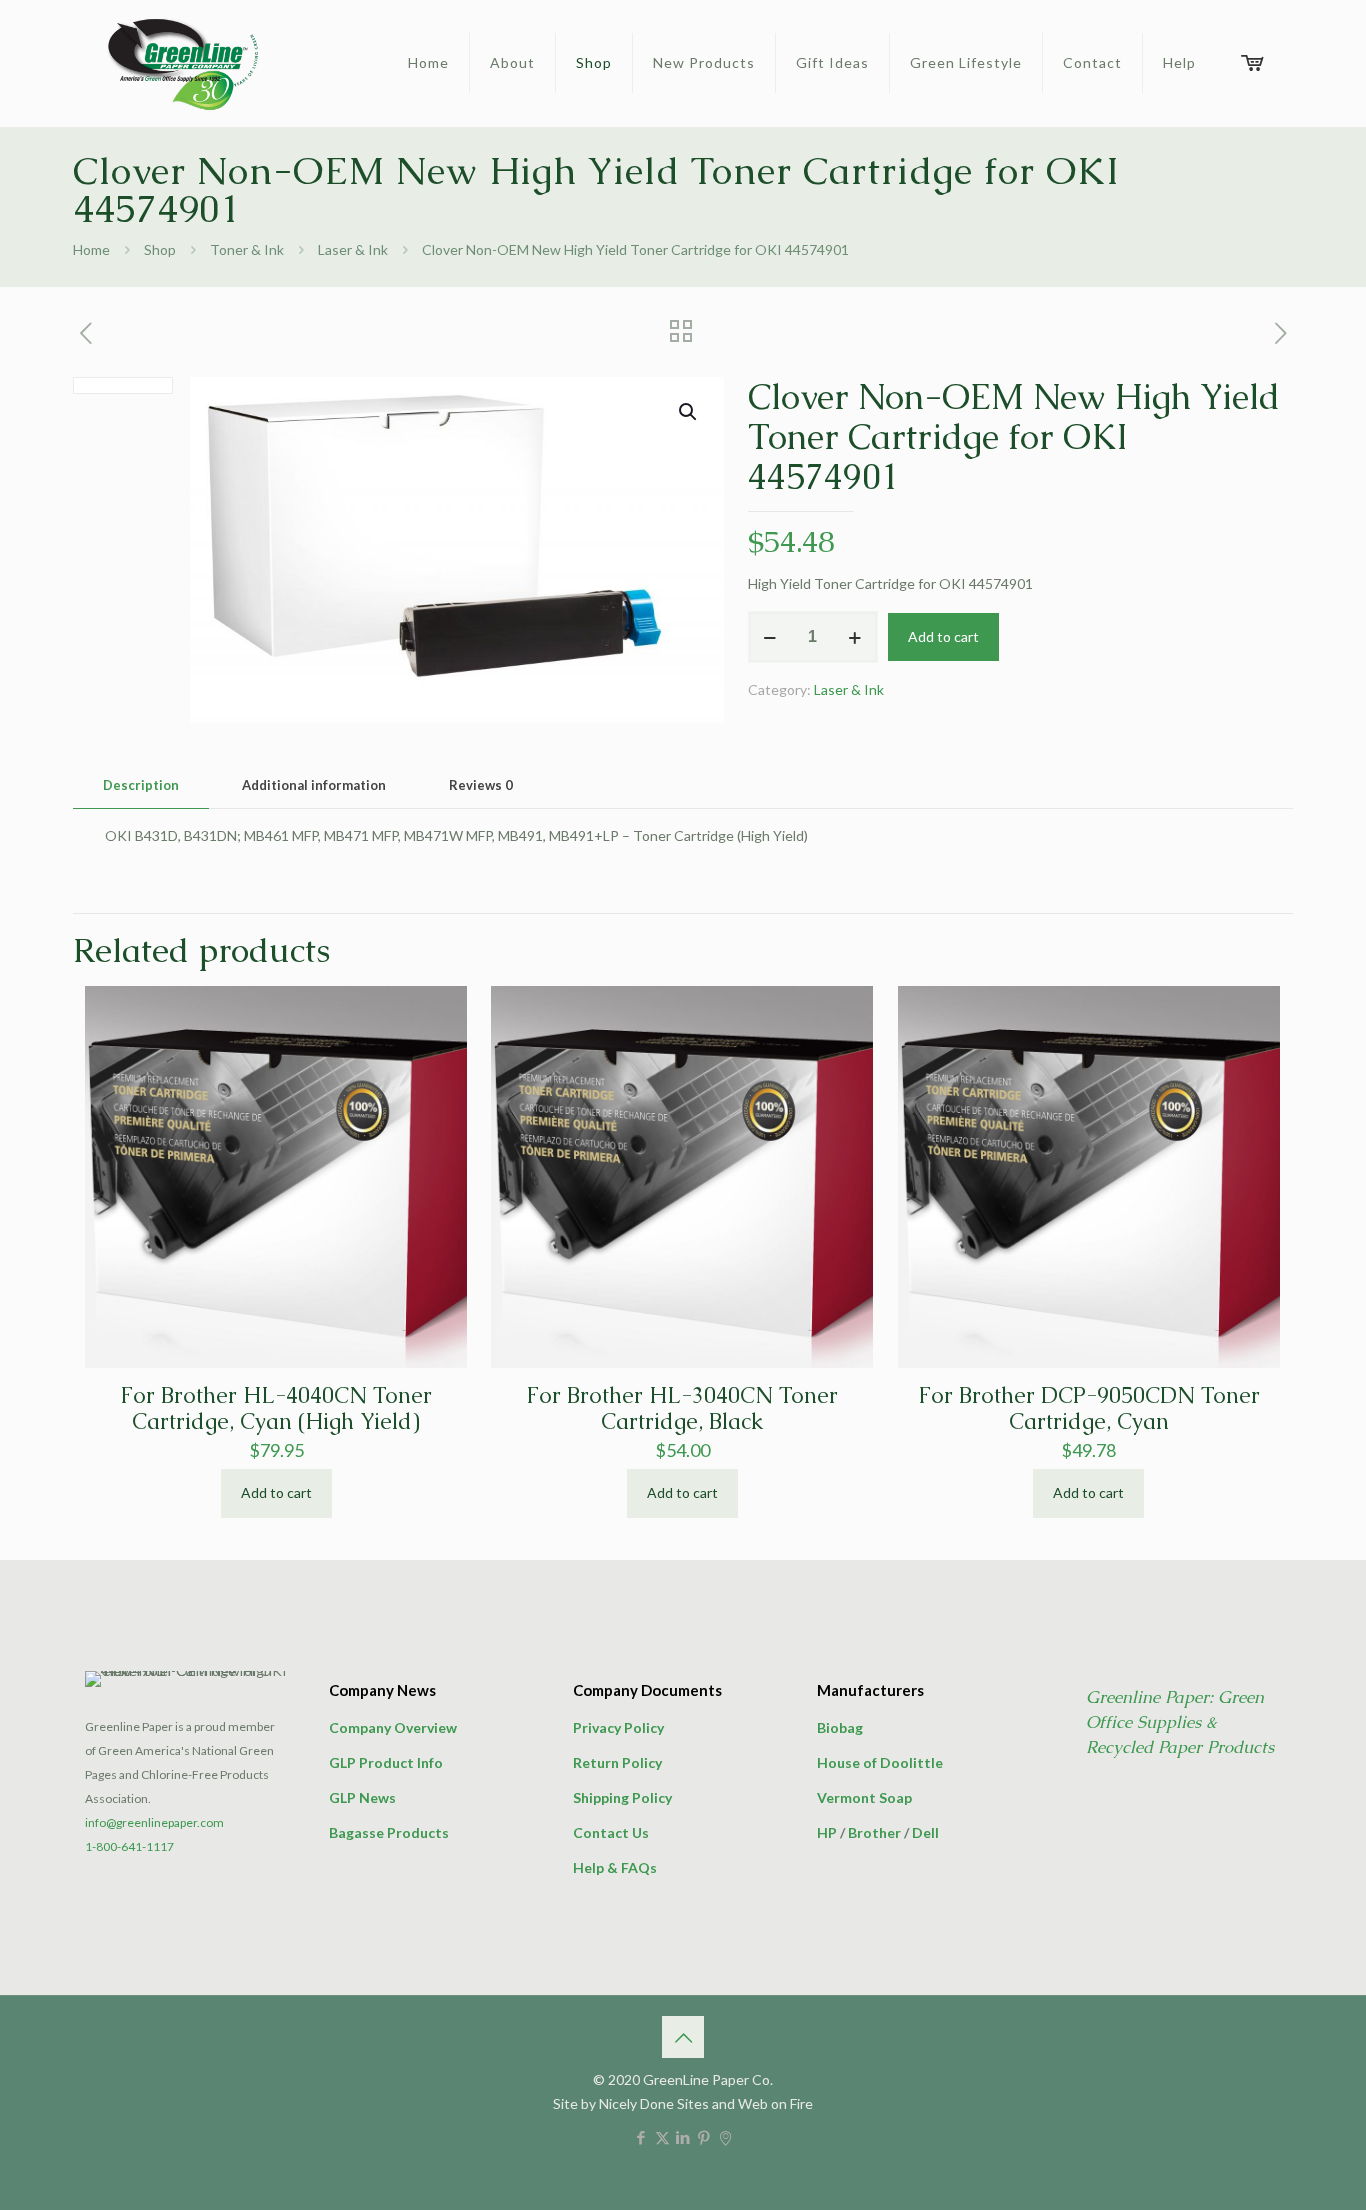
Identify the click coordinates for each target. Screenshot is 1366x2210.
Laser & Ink (353, 249)
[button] (689, 412)
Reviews (481, 785)
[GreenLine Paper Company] (181, 63)
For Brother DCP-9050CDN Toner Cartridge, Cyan (1089, 1408)
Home (91, 249)
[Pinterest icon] (704, 2137)
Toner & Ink (247, 249)
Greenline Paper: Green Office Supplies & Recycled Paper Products (1180, 1722)
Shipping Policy (622, 1797)
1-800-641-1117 (129, 1846)
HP (827, 1832)
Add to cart (943, 636)
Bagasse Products (389, 1832)
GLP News (362, 1797)
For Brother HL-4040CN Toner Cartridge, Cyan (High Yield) (276, 1408)
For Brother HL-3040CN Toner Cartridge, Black (682, 1408)
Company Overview (393, 1727)
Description (141, 785)
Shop (160, 249)
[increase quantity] (855, 637)
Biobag (840, 1727)
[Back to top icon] (683, 2037)
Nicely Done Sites (654, 2103)
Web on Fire (775, 2103)
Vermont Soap (864, 1797)
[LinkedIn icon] (683, 2137)
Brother (874, 1832)
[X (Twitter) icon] (662, 2137)
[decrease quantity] (770, 637)
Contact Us (611, 1832)
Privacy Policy (618, 1727)
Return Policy (617, 1762)
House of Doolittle (880, 1762)
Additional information (314, 785)
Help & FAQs (615, 1867)
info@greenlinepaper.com (154, 1822)
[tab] (141, 785)
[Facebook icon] (641, 2137)
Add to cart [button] (276, 1492)
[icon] (725, 2137)
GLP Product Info (386, 1762)
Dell (925, 1832)
